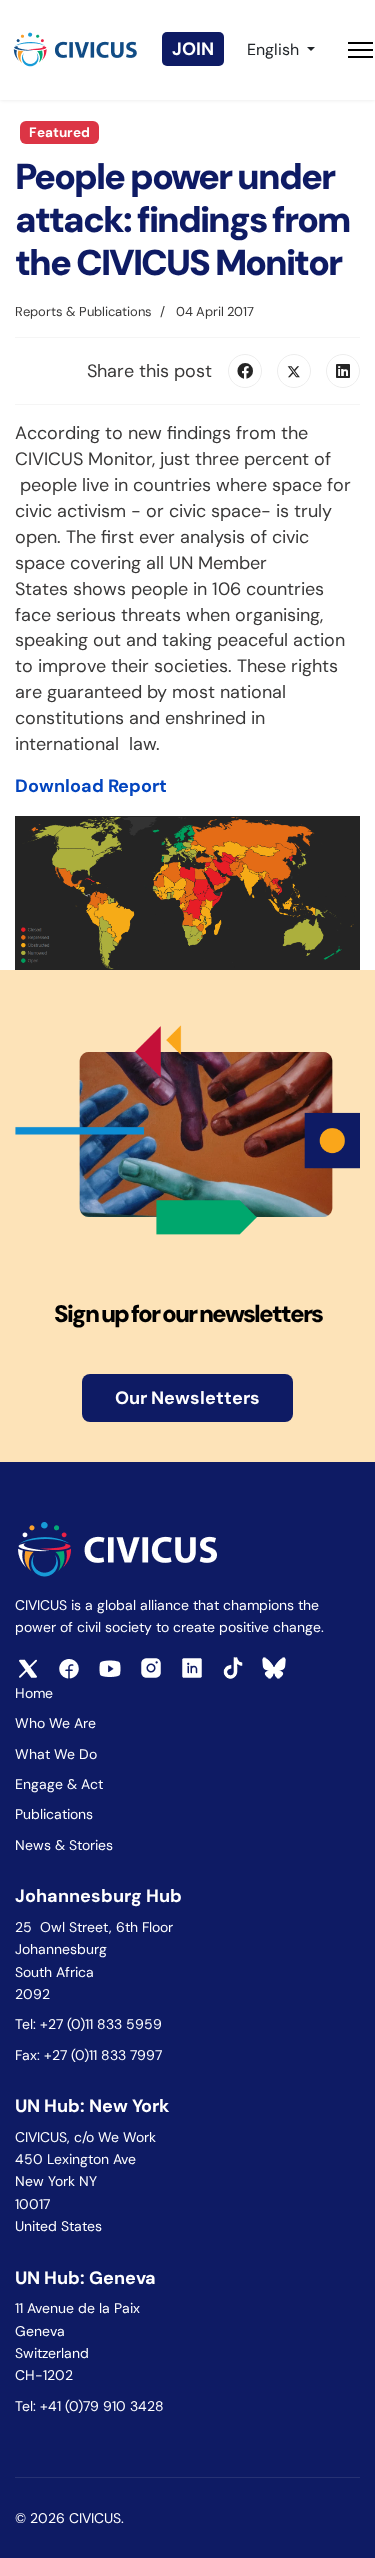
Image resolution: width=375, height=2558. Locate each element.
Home (34, 1693)
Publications (54, 1814)
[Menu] (360, 50)
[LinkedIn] (343, 371)
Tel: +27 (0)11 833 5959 (90, 2024)
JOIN (193, 49)
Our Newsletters (187, 1398)
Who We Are (55, 1723)
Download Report (91, 786)
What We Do (56, 1754)
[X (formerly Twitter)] (294, 371)
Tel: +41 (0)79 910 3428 (89, 2406)
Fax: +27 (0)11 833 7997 (88, 2055)
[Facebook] (245, 371)
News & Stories (64, 1845)
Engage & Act (59, 1784)
